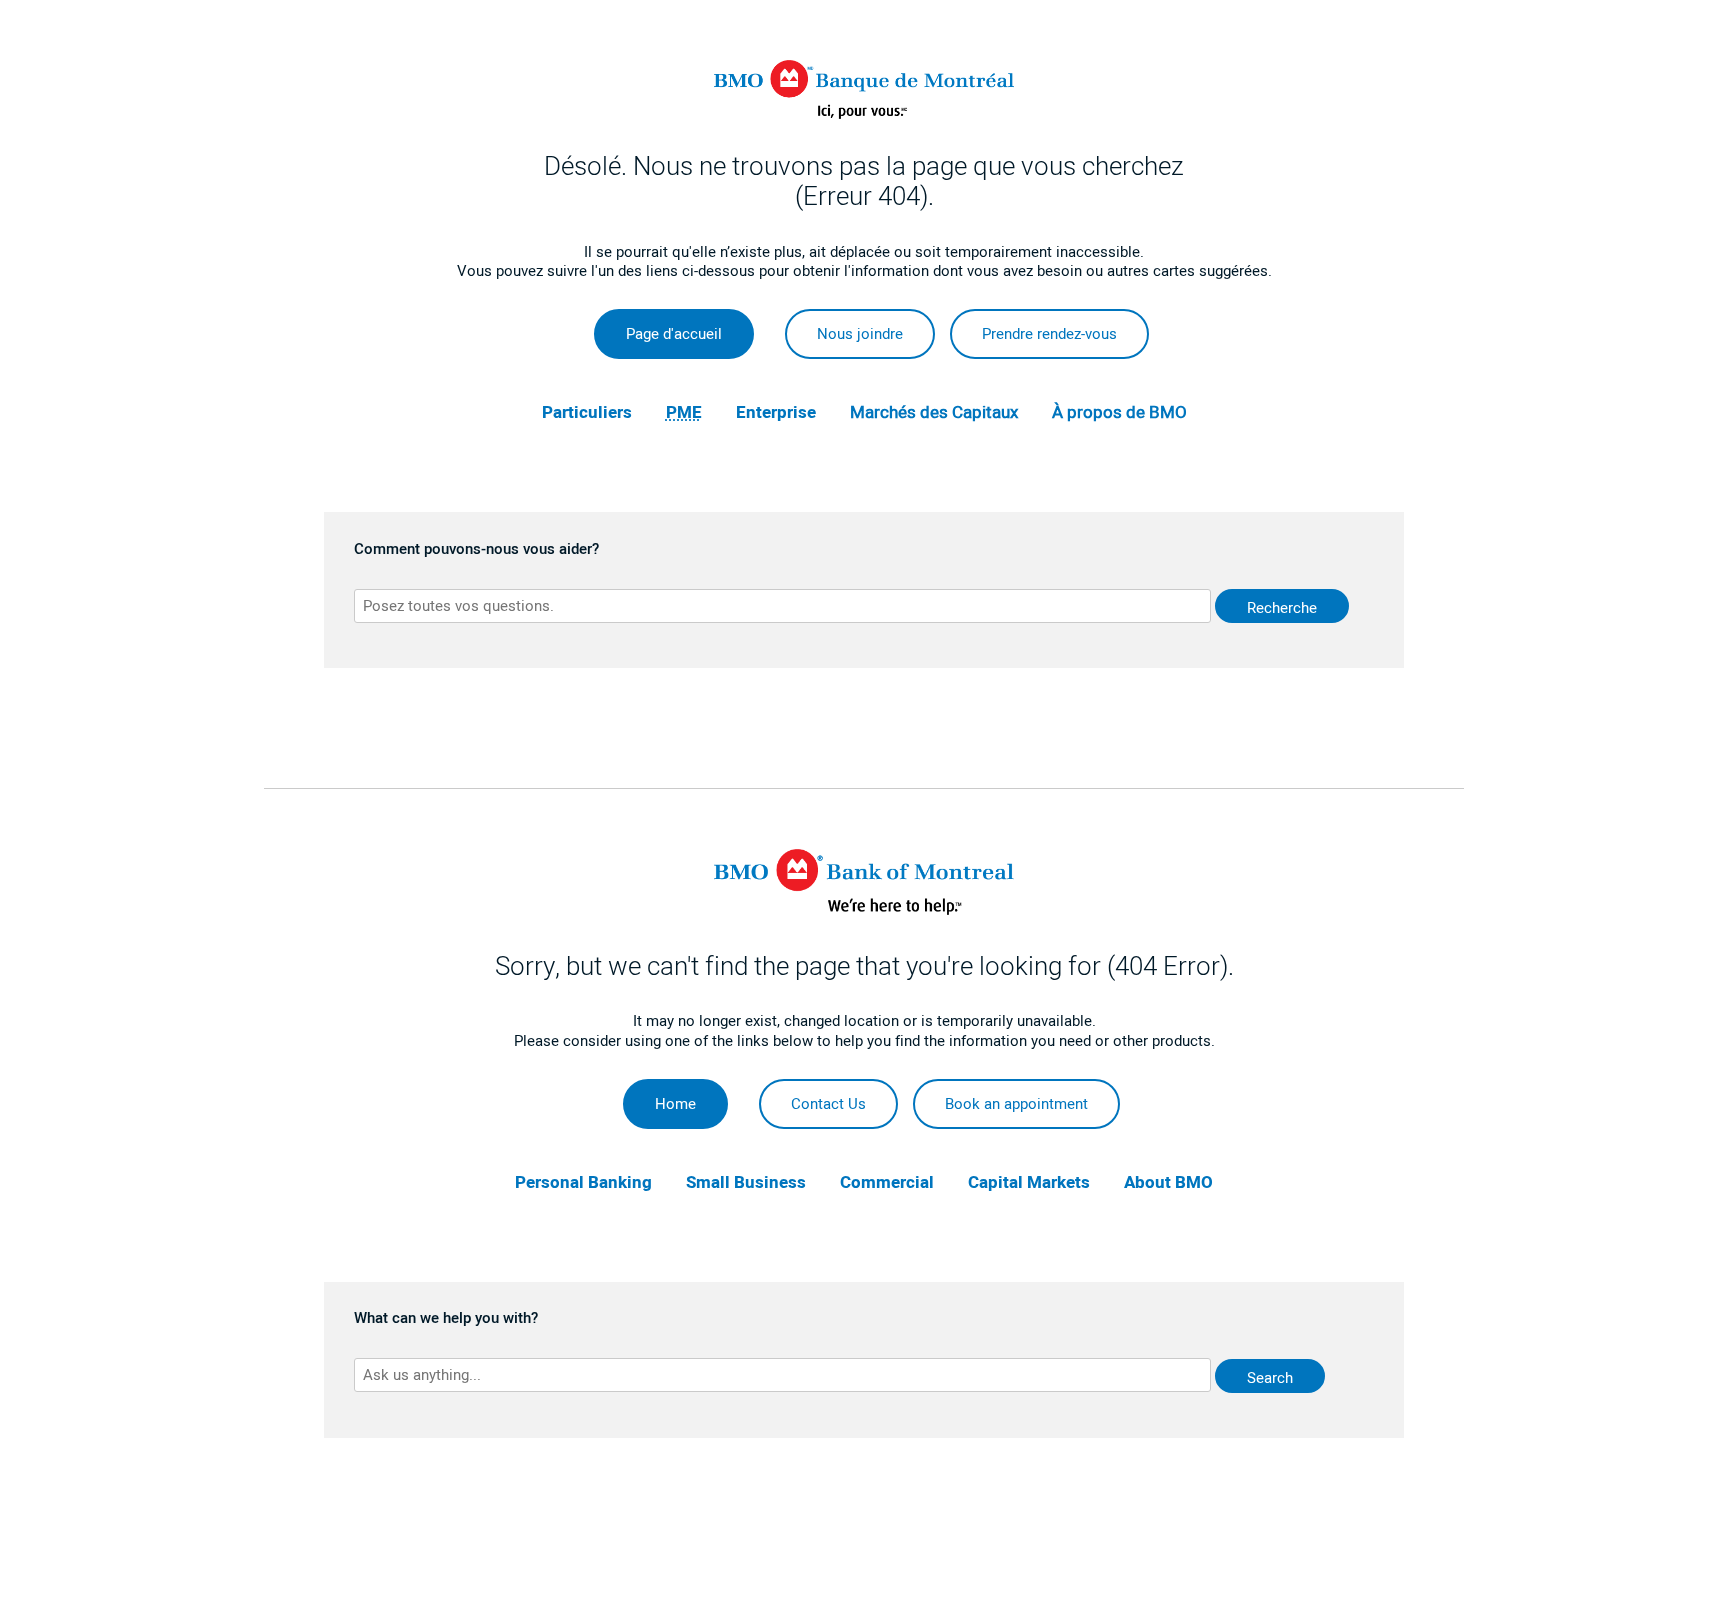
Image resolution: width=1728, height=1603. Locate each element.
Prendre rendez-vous (1049, 334)
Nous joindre (860, 334)
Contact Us (828, 1104)
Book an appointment (1016, 1104)
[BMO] (864, 910)
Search (1270, 1378)
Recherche (1282, 608)
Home (675, 1104)
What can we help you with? (446, 1319)
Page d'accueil (674, 334)
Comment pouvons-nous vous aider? (476, 550)
